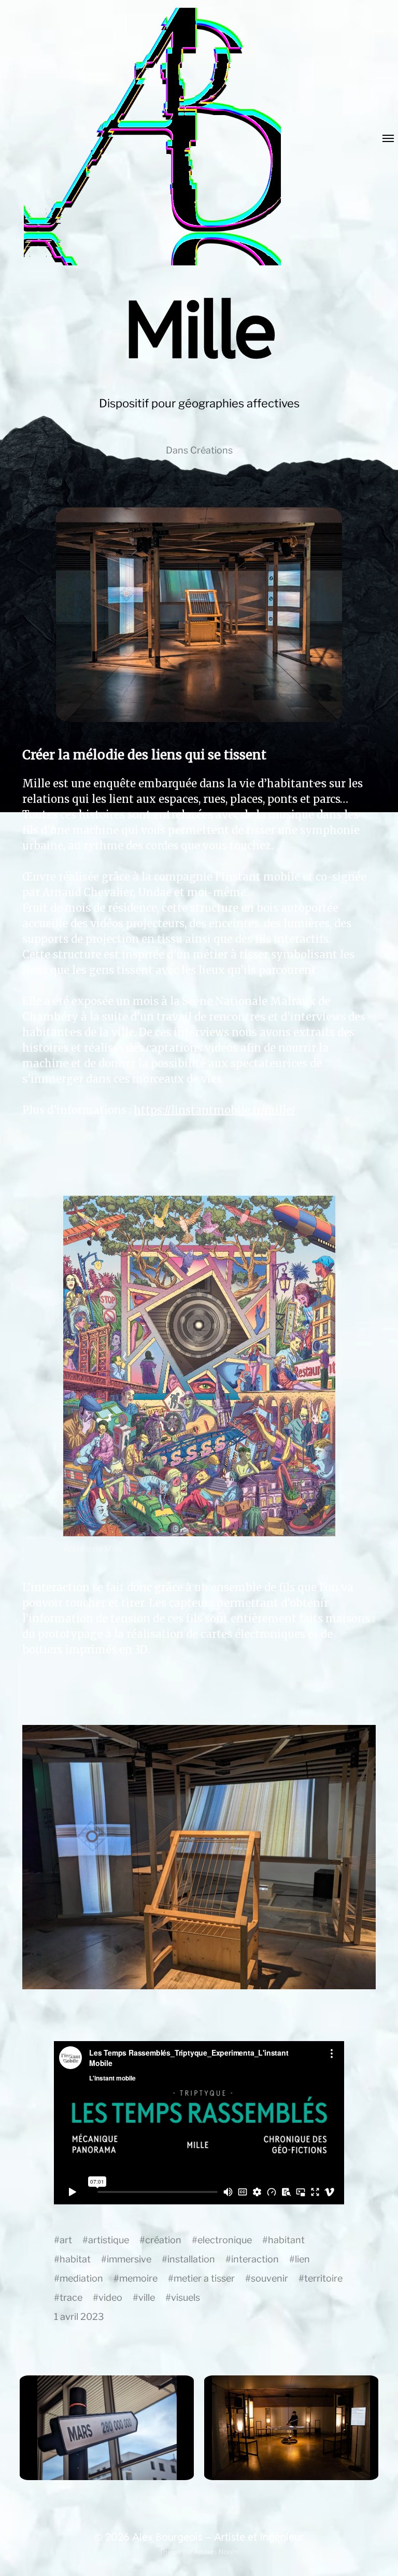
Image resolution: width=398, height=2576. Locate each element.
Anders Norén (216, 2552)
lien (302, 2259)
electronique (225, 2240)
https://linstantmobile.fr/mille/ (215, 1110)
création (163, 2240)
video (110, 2297)
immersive (129, 2259)
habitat (75, 2259)
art (66, 2240)
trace (71, 2297)
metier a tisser (204, 2278)
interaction (255, 2259)
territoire (323, 2278)
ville (147, 2297)
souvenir (269, 2278)
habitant (286, 2240)
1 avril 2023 (79, 2317)
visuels (186, 2297)
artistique (109, 2240)
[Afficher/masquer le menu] (381, 139)
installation (191, 2259)
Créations (211, 450)
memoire (138, 2278)
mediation (81, 2278)
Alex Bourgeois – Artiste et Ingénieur (218, 2537)
